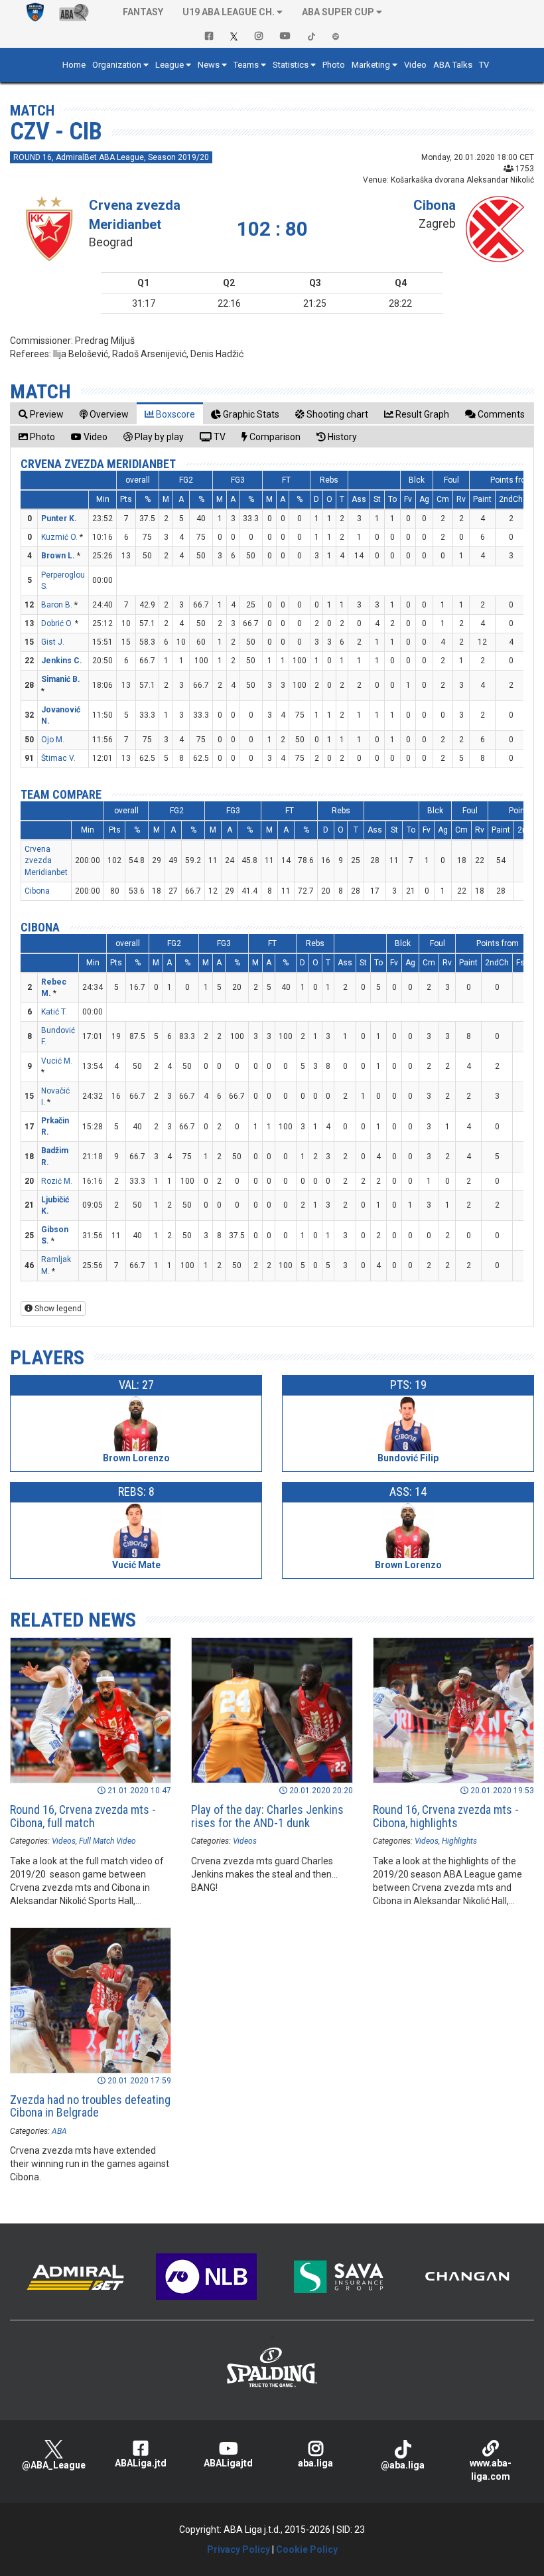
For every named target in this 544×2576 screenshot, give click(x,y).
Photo (334, 65)
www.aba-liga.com (491, 2470)
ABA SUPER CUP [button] (338, 12)
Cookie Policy (307, 2549)
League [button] (170, 65)
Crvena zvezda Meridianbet (98, 464)
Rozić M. (57, 1181)
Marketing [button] (371, 65)
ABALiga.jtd (141, 2463)
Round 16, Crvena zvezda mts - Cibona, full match (83, 1816)
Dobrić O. (57, 623)
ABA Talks (453, 65)
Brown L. (58, 556)
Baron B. (57, 605)
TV (484, 65)
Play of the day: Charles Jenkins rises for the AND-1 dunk (267, 1816)
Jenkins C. (62, 661)
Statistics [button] (291, 65)
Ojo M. (53, 740)
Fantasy (143, 12)
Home (74, 65)
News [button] (209, 65)
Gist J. (53, 642)
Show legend (57, 1309)
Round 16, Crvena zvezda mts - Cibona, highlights (446, 1816)
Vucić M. (57, 1061)
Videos (64, 1841)
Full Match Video (107, 1841)
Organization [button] (117, 65)
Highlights (459, 1841)
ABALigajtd (228, 2463)
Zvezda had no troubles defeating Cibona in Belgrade (90, 2106)
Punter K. (59, 519)
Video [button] (415, 65)
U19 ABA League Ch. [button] (229, 12)
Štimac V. (58, 758)
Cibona (435, 205)
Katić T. (54, 1012)
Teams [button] (246, 65)
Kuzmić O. (59, 537)
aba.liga (315, 2463)
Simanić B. (61, 679)
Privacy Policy (238, 2549)
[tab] (41, 414)
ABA (59, 2131)
